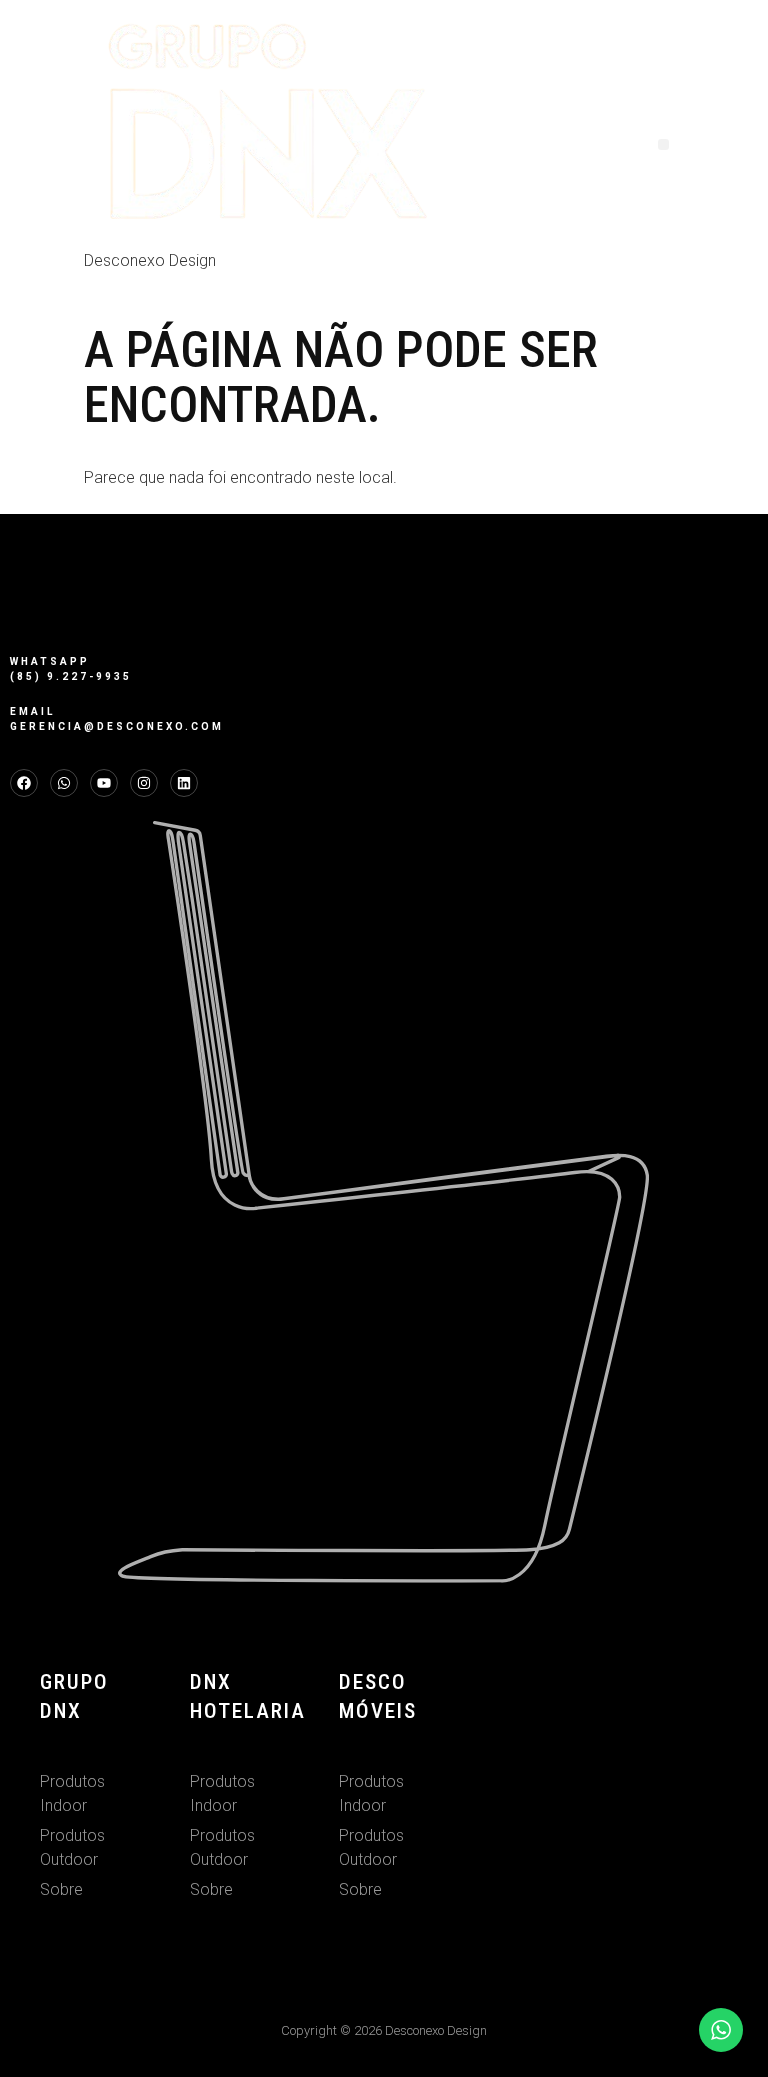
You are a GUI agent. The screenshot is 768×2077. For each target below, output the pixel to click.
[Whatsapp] (64, 783)
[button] (663, 144)
